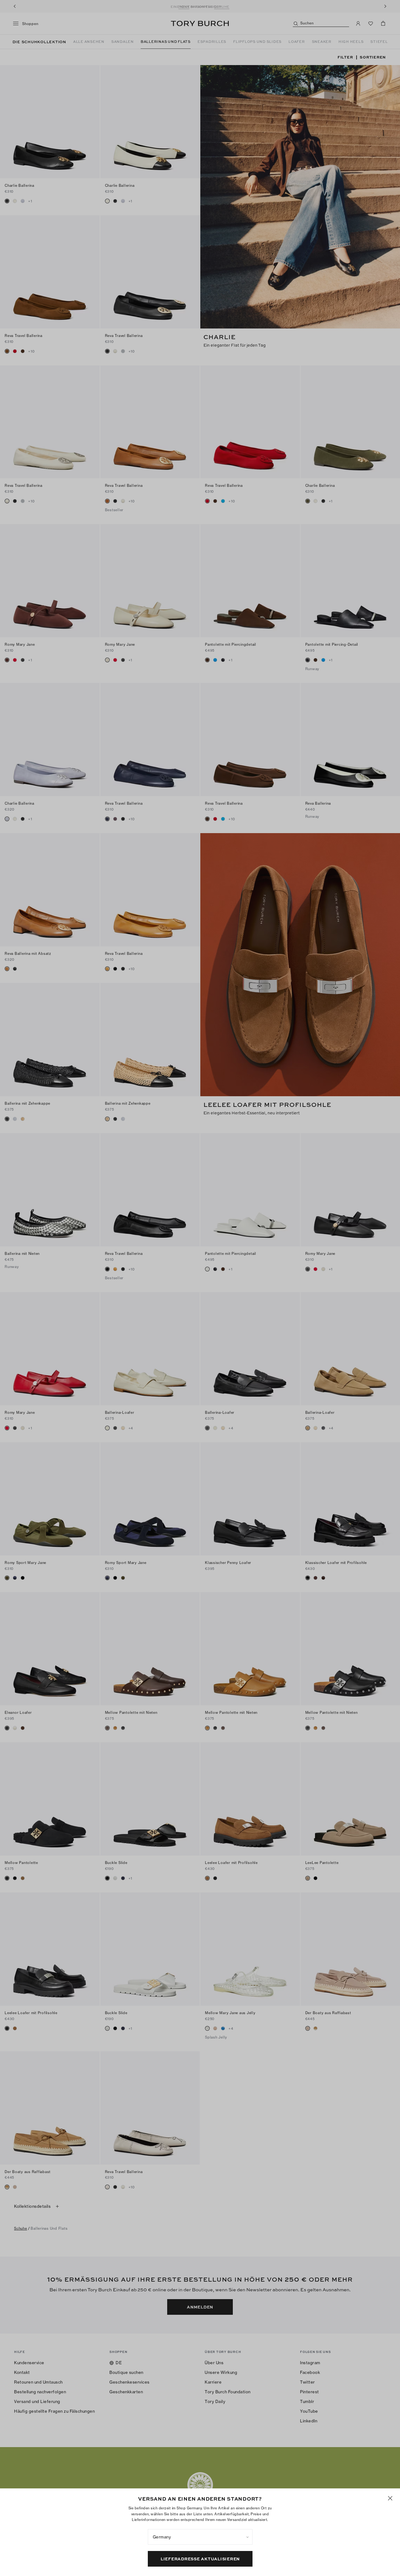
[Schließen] (390, 2498)
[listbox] (200, 2537)
